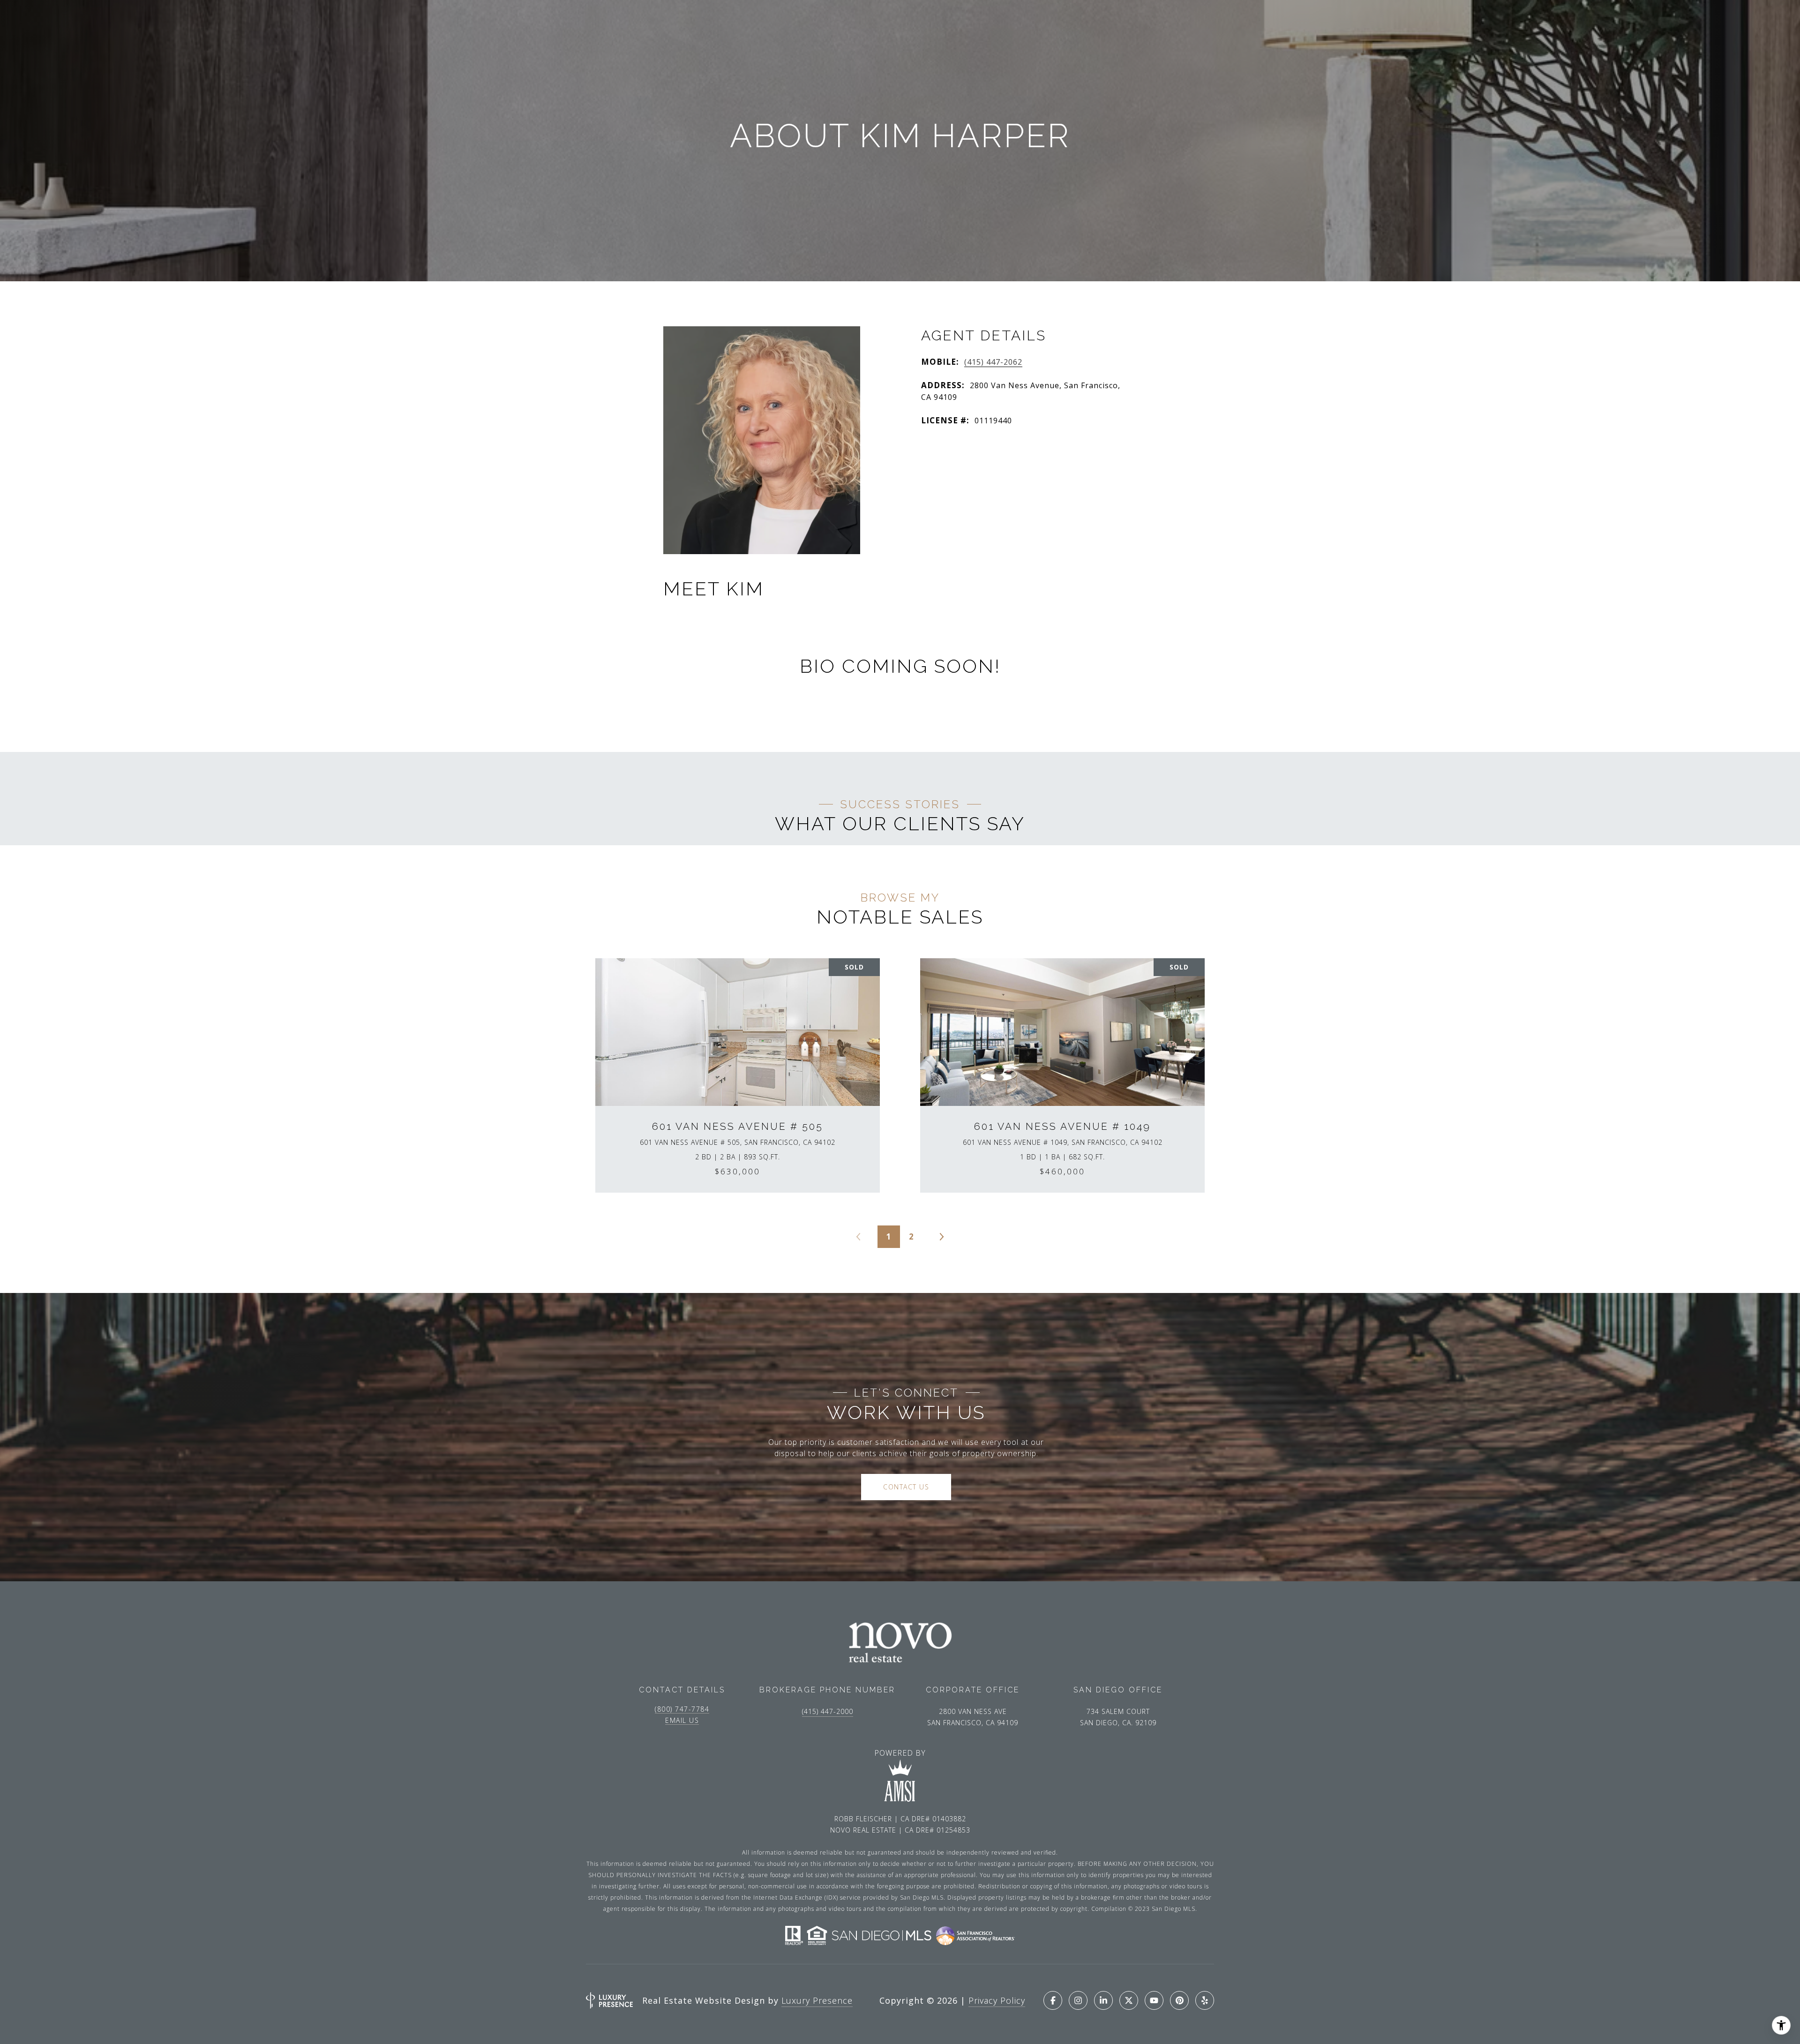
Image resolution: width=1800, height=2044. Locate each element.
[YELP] (1205, 2000)
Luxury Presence (817, 2000)
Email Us (682, 1721)
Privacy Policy (997, 2000)
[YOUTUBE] (1154, 2000)
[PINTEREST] (1179, 2000)
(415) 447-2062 (993, 362)
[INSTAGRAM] (1078, 2000)
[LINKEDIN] (1103, 2000)
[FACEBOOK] (1053, 2000)
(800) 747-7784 (682, 1709)
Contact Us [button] (906, 1487)
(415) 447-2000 (828, 1711)
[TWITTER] (1129, 2000)
